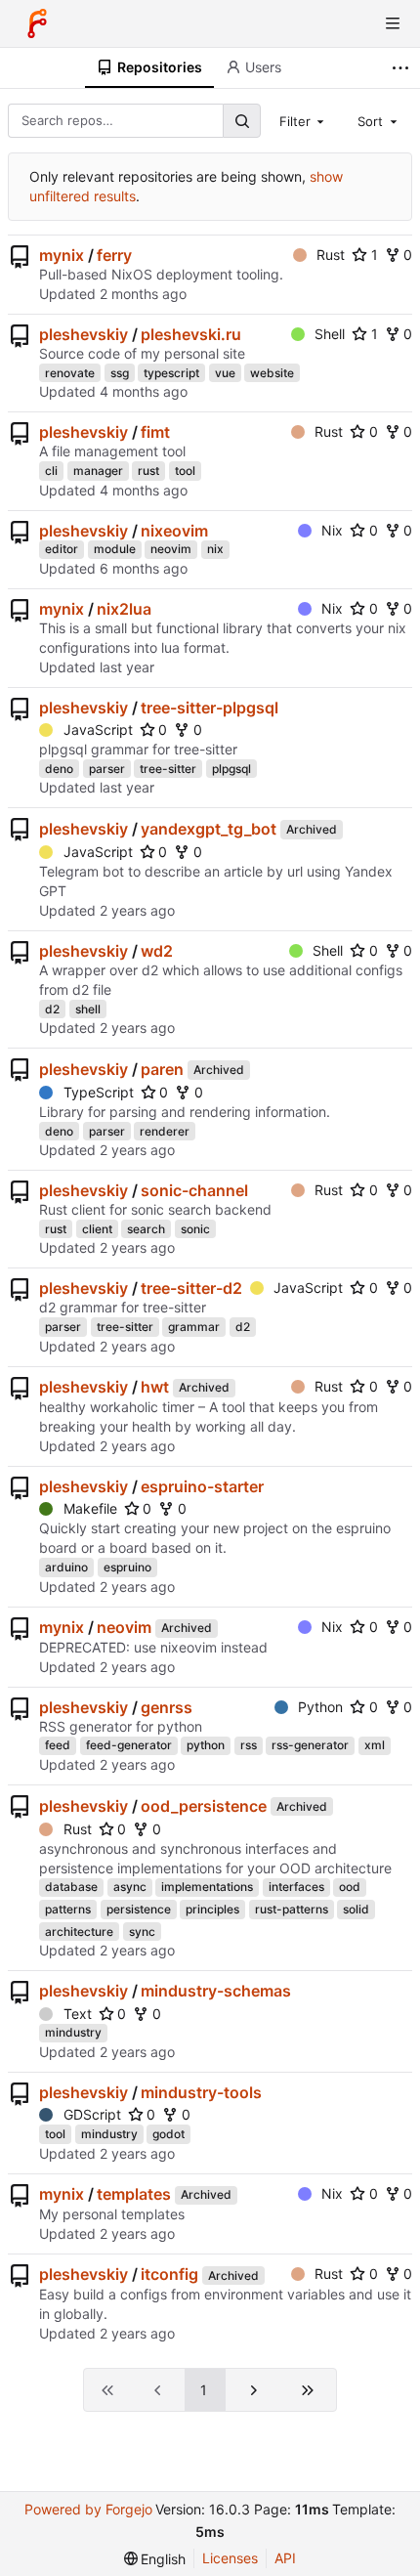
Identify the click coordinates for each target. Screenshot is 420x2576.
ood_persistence (204, 1806)
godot (168, 2134)
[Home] (37, 23)
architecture (79, 1932)
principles (212, 1909)
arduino (66, 1567)
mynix (62, 255)
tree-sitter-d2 (191, 1288)
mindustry (73, 2032)
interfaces (296, 1887)
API (285, 2558)
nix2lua (124, 609)
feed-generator (129, 1745)
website (272, 373)
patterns (68, 1909)
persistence (139, 1909)
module (115, 549)
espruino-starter (202, 1486)
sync (142, 1932)
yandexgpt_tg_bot (209, 829)
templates (134, 2194)
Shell (330, 334)
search (146, 1229)
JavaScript (98, 730)
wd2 (157, 951)
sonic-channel (194, 1190)
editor (62, 549)
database (71, 1887)
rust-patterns (292, 1909)
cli (51, 471)
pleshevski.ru (191, 334)
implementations (207, 1887)
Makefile (90, 1508)
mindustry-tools (201, 2092)
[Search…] (241, 121)
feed (58, 1745)
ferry (114, 255)
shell (88, 1009)
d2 (52, 1009)
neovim (171, 549)
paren (162, 1069)
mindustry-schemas (216, 1991)
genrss (167, 1707)
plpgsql (231, 769)
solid (356, 1909)
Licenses (230, 2558)
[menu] (155, 2559)
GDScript (92, 2114)
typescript (171, 373)
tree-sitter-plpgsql (210, 708)
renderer (165, 1131)
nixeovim (174, 531)
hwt (155, 1387)
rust (148, 471)
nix (215, 549)
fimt (155, 432)
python (206, 1745)
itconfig (169, 2274)
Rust (331, 255)
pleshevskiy (84, 334)
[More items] (403, 68)
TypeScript (99, 1092)
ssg (120, 373)
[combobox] (304, 120)
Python (320, 1707)
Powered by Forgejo (88, 2509)
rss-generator (310, 1745)
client (97, 1229)
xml (375, 1745)
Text (78, 2014)
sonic (195, 1229)
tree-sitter (168, 769)
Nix (332, 530)
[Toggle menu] (393, 23)
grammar (194, 1327)
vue (225, 373)
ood (350, 1887)
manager (98, 471)
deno (59, 769)
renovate (70, 373)
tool (185, 471)
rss (249, 1745)
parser (107, 769)
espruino (127, 1567)
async (130, 1887)
